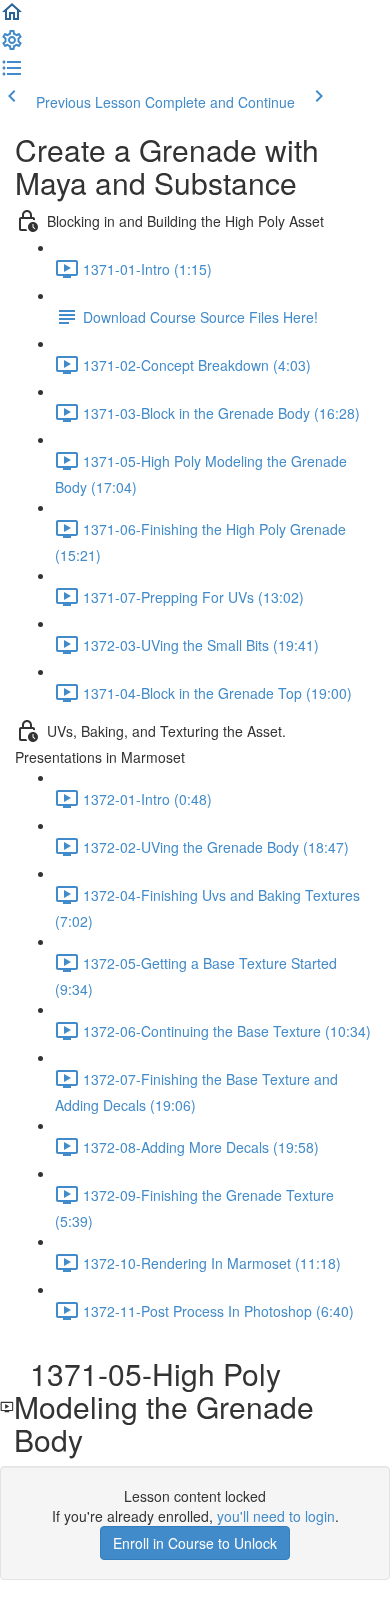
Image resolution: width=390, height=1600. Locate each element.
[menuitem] (12, 46)
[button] (12, 18)
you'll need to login (276, 1516)
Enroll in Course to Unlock (195, 1543)
